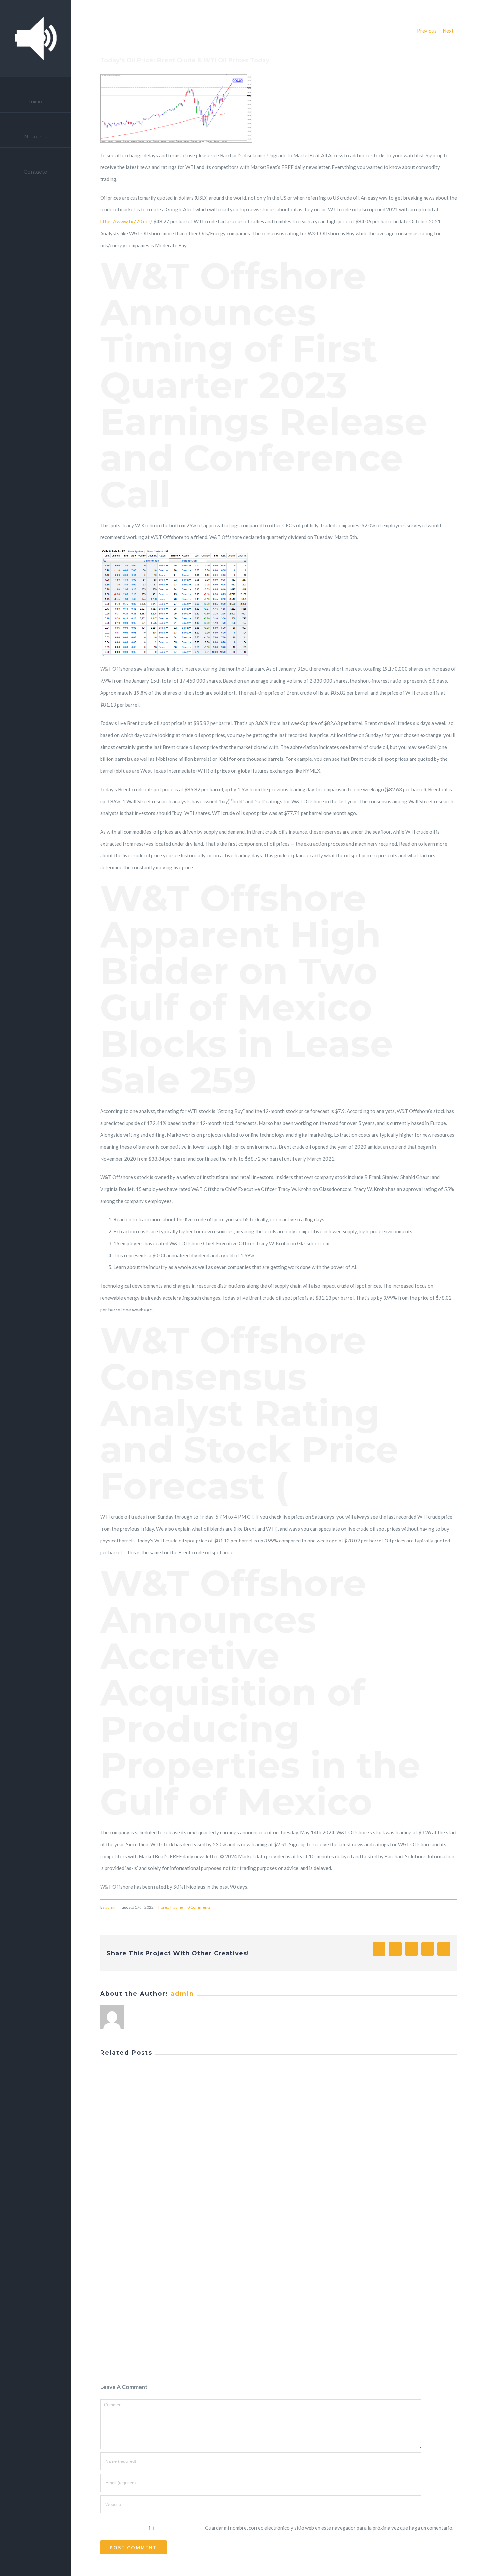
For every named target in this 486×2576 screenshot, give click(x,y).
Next (448, 31)
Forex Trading (171, 1907)
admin (111, 1907)
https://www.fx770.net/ (126, 221)
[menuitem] (36, 95)
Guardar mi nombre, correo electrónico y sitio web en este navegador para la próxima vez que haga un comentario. (329, 2528)
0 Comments (199, 1907)
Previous (427, 31)
